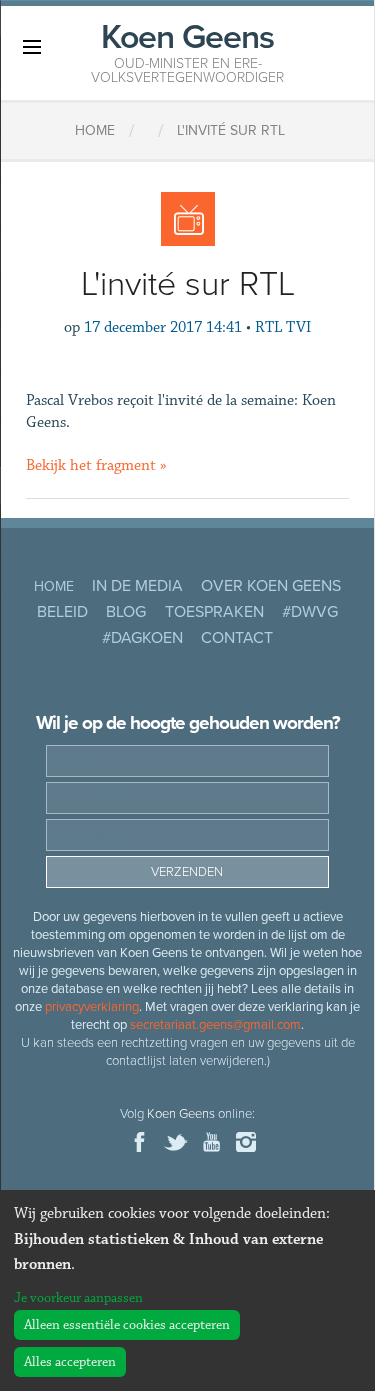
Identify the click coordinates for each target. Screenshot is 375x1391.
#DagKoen (142, 638)
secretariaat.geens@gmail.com (215, 1025)
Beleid (62, 612)
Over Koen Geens (271, 586)
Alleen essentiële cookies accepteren (127, 1325)
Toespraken (214, 612)
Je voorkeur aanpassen (78, 1298)
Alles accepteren (70, 1362)
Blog (126, 612)
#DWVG (310, 612)
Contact (237, 638)
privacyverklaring (92, 1007)
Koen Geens (187, 51)
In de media (137, 586)
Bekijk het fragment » (96, 465)
